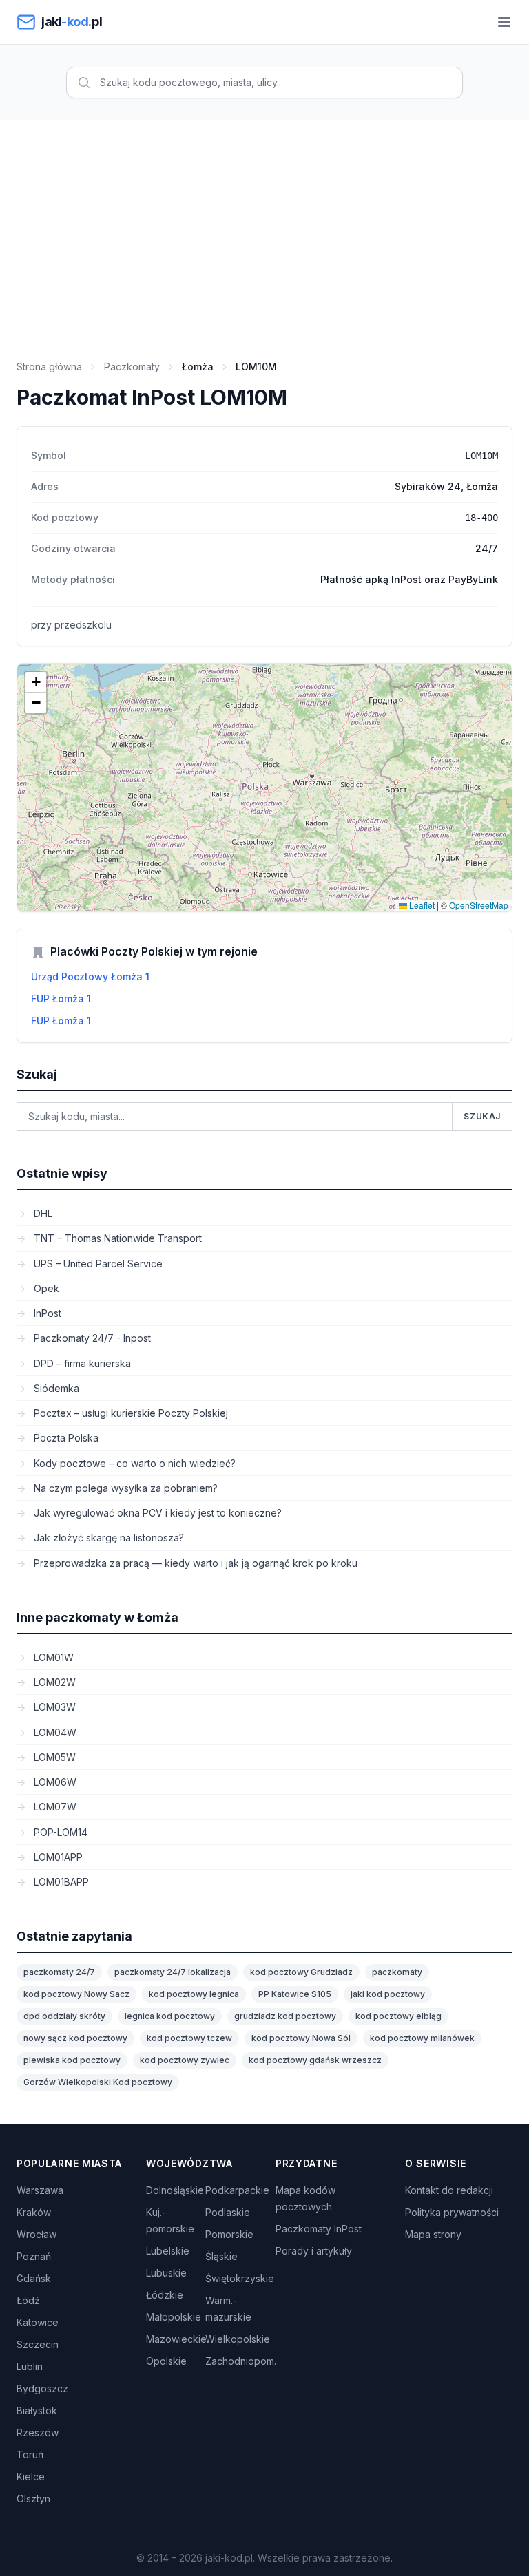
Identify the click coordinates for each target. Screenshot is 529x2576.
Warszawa (40, 2190)
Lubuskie (166, 2273)
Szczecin (38, 2344)
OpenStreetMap (479, 905)
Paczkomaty (132, 367)
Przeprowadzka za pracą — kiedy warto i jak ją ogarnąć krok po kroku (194, 1563)
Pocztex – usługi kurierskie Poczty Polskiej (129, 1413)
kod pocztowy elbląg (398, 2016)
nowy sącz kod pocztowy (75, 2038)
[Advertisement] (264, 224)
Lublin (30, 2366)
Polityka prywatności (452, 2212)
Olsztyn (33, 2499)
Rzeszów (38, 2432)
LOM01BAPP (60, 1882)
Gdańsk (34, 2278)
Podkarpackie (237, 2190)
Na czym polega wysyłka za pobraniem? (124, 1488)
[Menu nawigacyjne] (504, 22)
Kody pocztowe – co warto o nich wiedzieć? (133, 1463)
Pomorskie (229, 2234)
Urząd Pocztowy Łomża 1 (90, 976)
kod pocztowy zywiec (185, 2060)
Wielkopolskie (238, 2339)
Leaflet (421, 905)
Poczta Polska (65, 1438)
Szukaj (482, 1116)
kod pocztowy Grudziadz (301, 1972)
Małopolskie (174, 2317)
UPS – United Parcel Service (97, 1264)
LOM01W (52, 1657)
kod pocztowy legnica (194, 1994)
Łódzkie (165, 2295)
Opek (45, 1288)
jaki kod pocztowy (388, 1994)
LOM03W (53, 1707)
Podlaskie (228, 2212)
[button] (36, 682)
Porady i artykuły (314, 2251)
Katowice (38, 2322)
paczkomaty (397, 1972)
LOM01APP (57, 1857)
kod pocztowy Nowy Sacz (76, 1994)
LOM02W (53, 1682)
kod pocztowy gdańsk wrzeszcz (315, 2060)
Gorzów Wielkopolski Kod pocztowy (98, 2082)
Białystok (37, 2410)
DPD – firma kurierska (81, 1363)
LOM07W (54, 1807)
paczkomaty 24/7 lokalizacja (173, 1972)
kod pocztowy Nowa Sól (301, 2038)
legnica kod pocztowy (170, 2016)
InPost (46, 1313)
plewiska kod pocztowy (72, 2060)
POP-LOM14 (59, 1832)
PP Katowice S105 (295, 1994)
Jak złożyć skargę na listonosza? (107, 1538)
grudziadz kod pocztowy (285, 2016)
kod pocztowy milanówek (422, 2038)
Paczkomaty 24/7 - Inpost (91, 1338)
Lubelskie (168, 2251)
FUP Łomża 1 (61, 999)
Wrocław (37, 2234)
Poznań (34, 2256)
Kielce (31, 2477)
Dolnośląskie (175, 2190)
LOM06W (54, 1782)
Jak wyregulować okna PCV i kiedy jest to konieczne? (156, 1513)
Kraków (34, 2212)
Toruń (30, 2454)
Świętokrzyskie (240, 2278)
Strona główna (49, 367)
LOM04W (54, 1732)
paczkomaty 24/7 (59, 1972)
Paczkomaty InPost (319, 2229)
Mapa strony (433, 2234)
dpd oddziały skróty (64, 2016)
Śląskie (221, 2256)
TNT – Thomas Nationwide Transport (116, 1238)
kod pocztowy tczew (189, 2038)
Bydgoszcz (42, 2388)
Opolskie (166, 2361)
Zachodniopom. (241, 2361)
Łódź (28, 2300)
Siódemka (55, 1388)
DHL (42, 1213)
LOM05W (53, 1757)
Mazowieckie (176, 2339)
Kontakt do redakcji (449, 2190)
